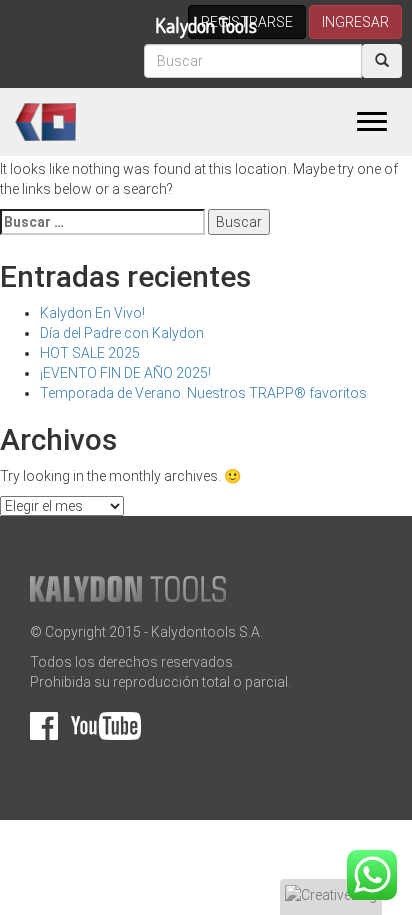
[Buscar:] (102, 222)
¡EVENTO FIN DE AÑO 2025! (125, 373)
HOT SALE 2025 (90, 353)
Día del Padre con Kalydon (122, 333)
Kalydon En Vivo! (92, 313)
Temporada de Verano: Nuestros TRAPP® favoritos (203, 393)
